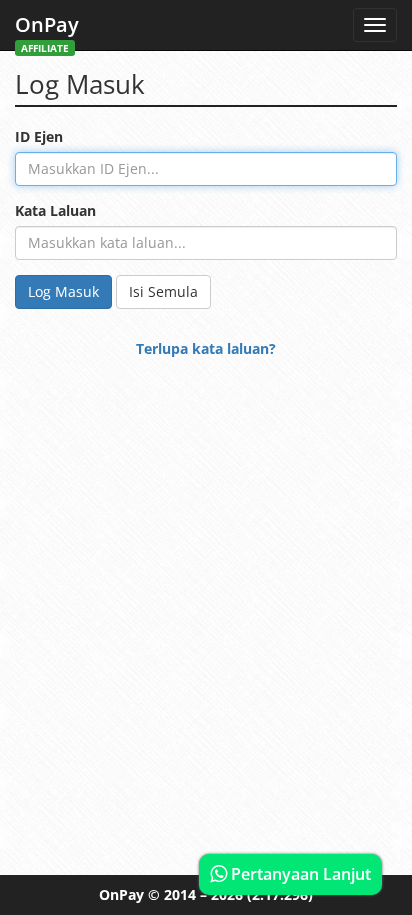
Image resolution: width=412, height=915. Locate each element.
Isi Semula (163, 291)
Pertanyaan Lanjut (299, 874)
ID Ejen (39, 136)
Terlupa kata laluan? (206, 348)
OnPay (47, 30)
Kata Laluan (55, 210)
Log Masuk (63, 291)
